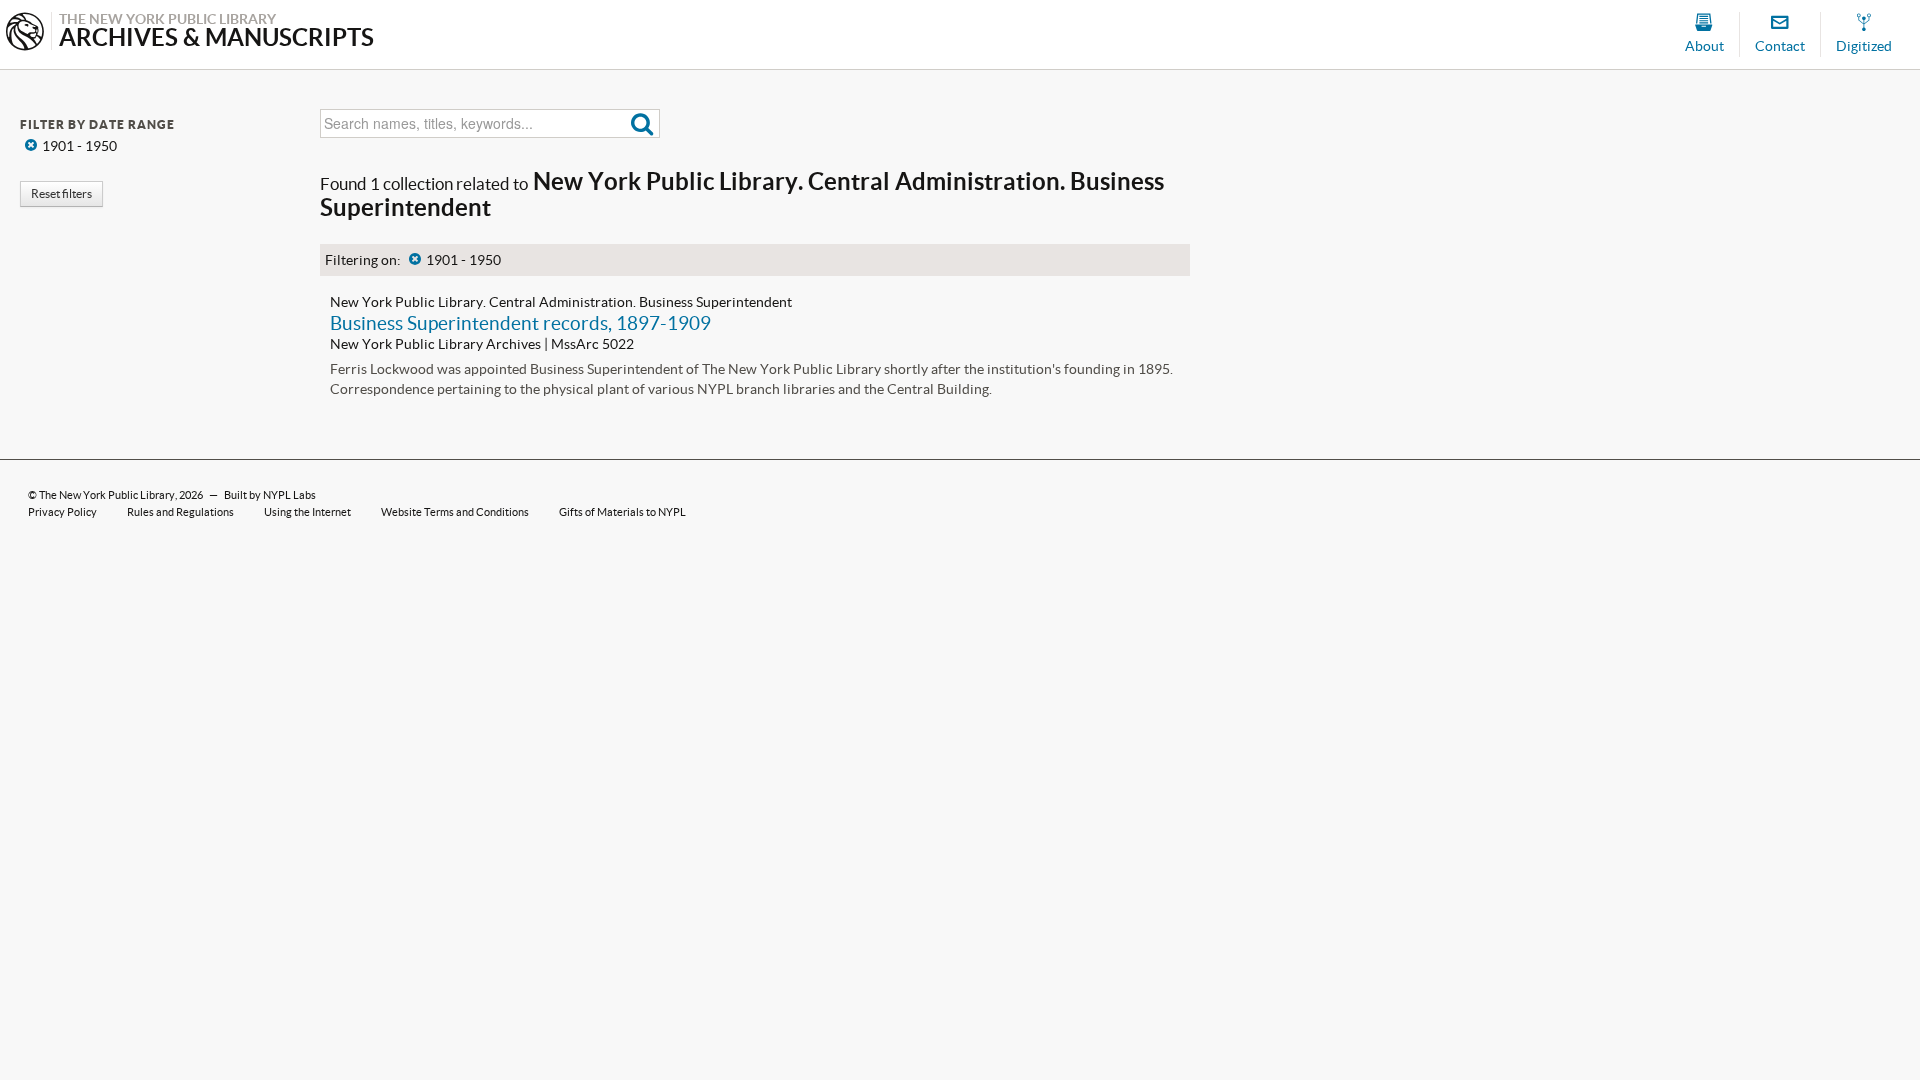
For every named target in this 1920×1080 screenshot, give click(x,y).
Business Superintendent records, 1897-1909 (520, 323)
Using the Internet (307, 512)
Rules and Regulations (180, 512)
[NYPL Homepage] (25, 33)
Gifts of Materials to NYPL (622, 512)
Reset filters (61, 193)
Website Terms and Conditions (455, 512)
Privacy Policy (62, 512)
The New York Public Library (107, 495)
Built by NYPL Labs (270, 495)
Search (642, 123)
